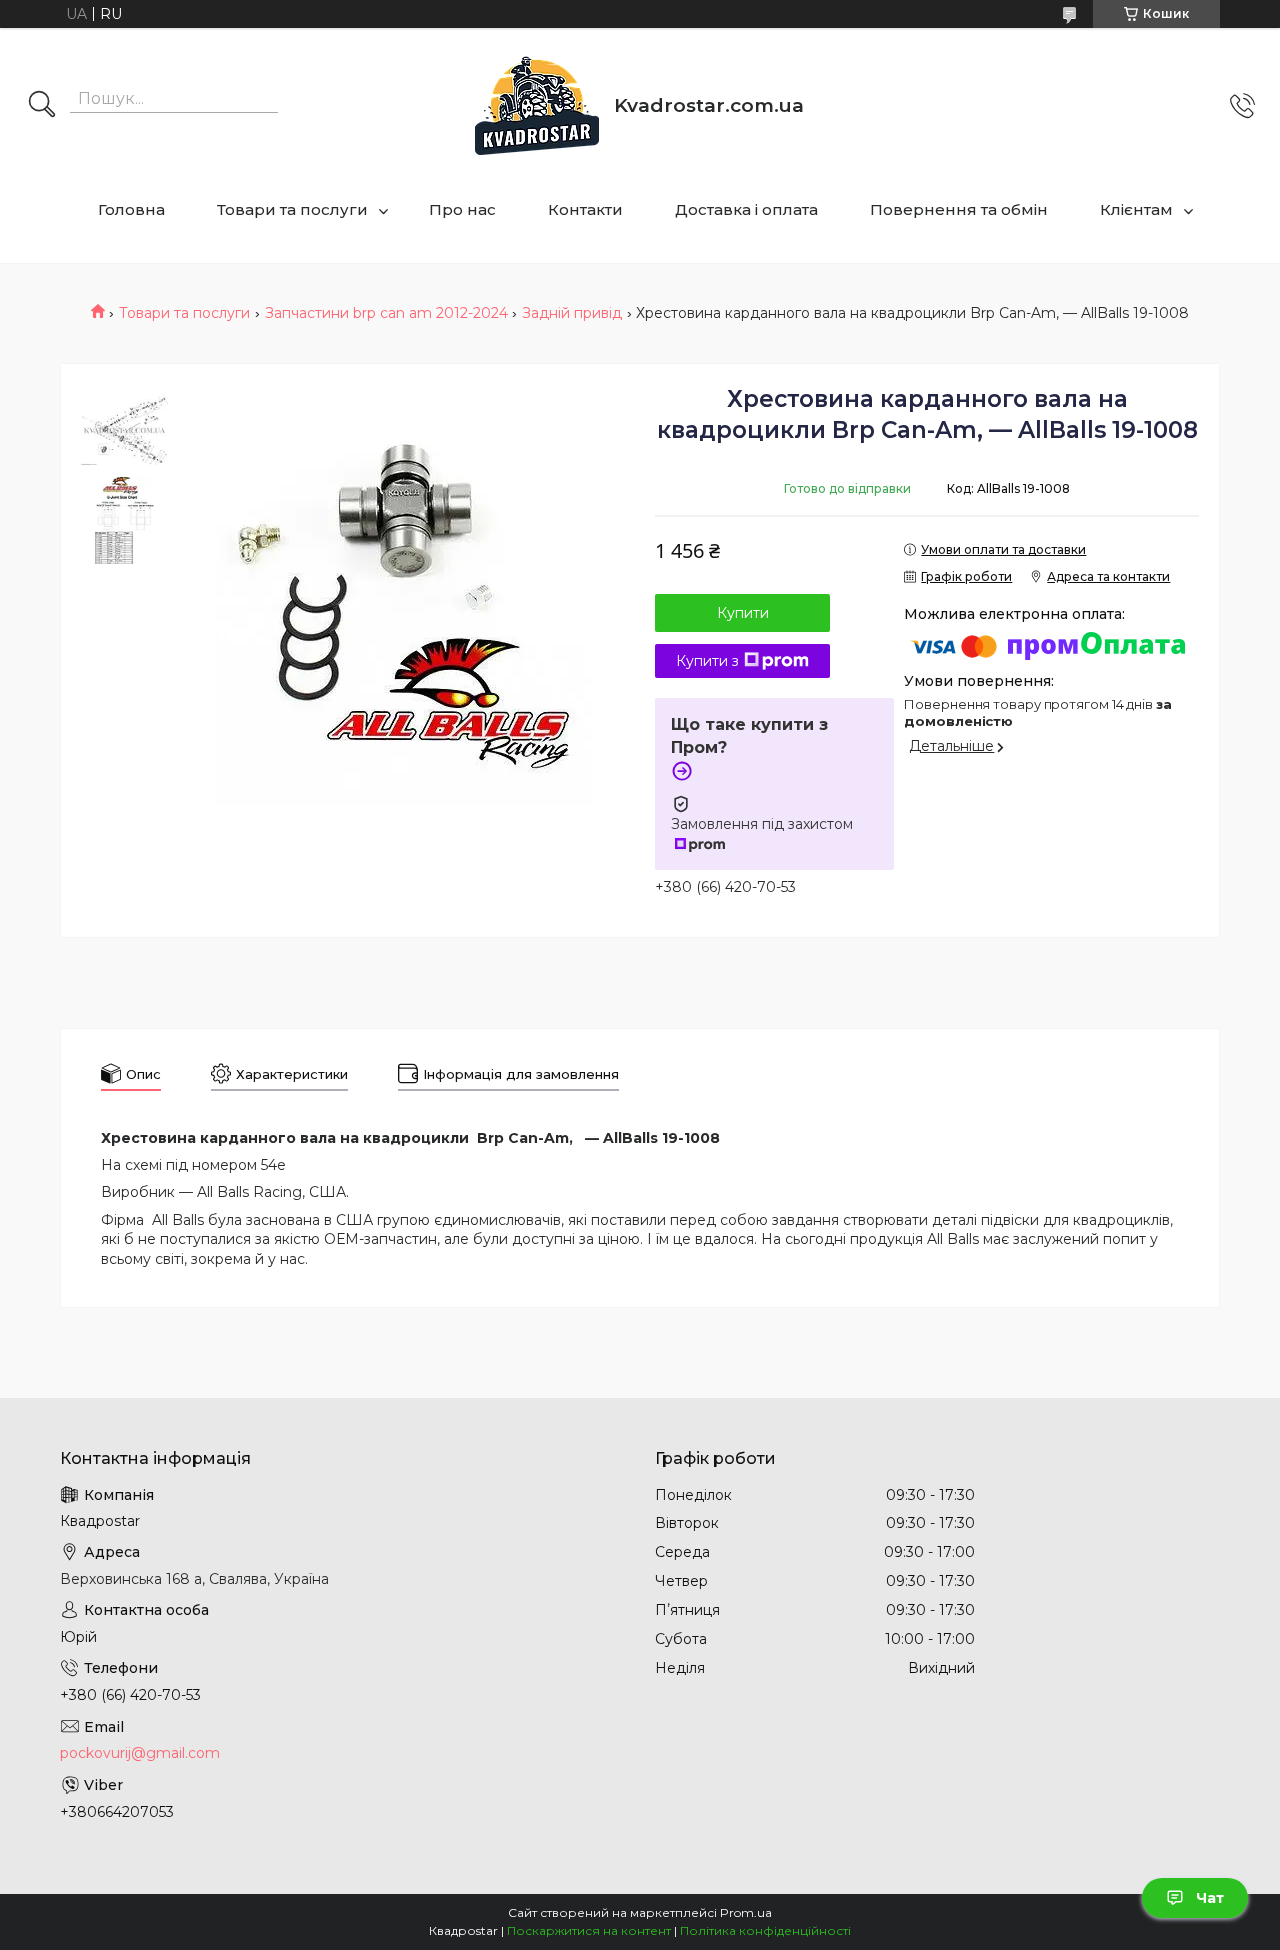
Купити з (707, 661)
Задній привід (572, 313)
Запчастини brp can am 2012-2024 (386, 313)
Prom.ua (746, 1912)
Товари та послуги (292, 209)
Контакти (585, 209)
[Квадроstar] (537, 105)
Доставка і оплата (746, 209)
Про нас (462, 209)
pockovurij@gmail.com (140, 1753)
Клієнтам (1136, 209)
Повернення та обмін (959, 209)
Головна (131, 209)
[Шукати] (42, 106)
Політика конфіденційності (765, 1930)
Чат (1210, 1898)
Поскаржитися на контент (589, 1930)
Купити (743, 613)
